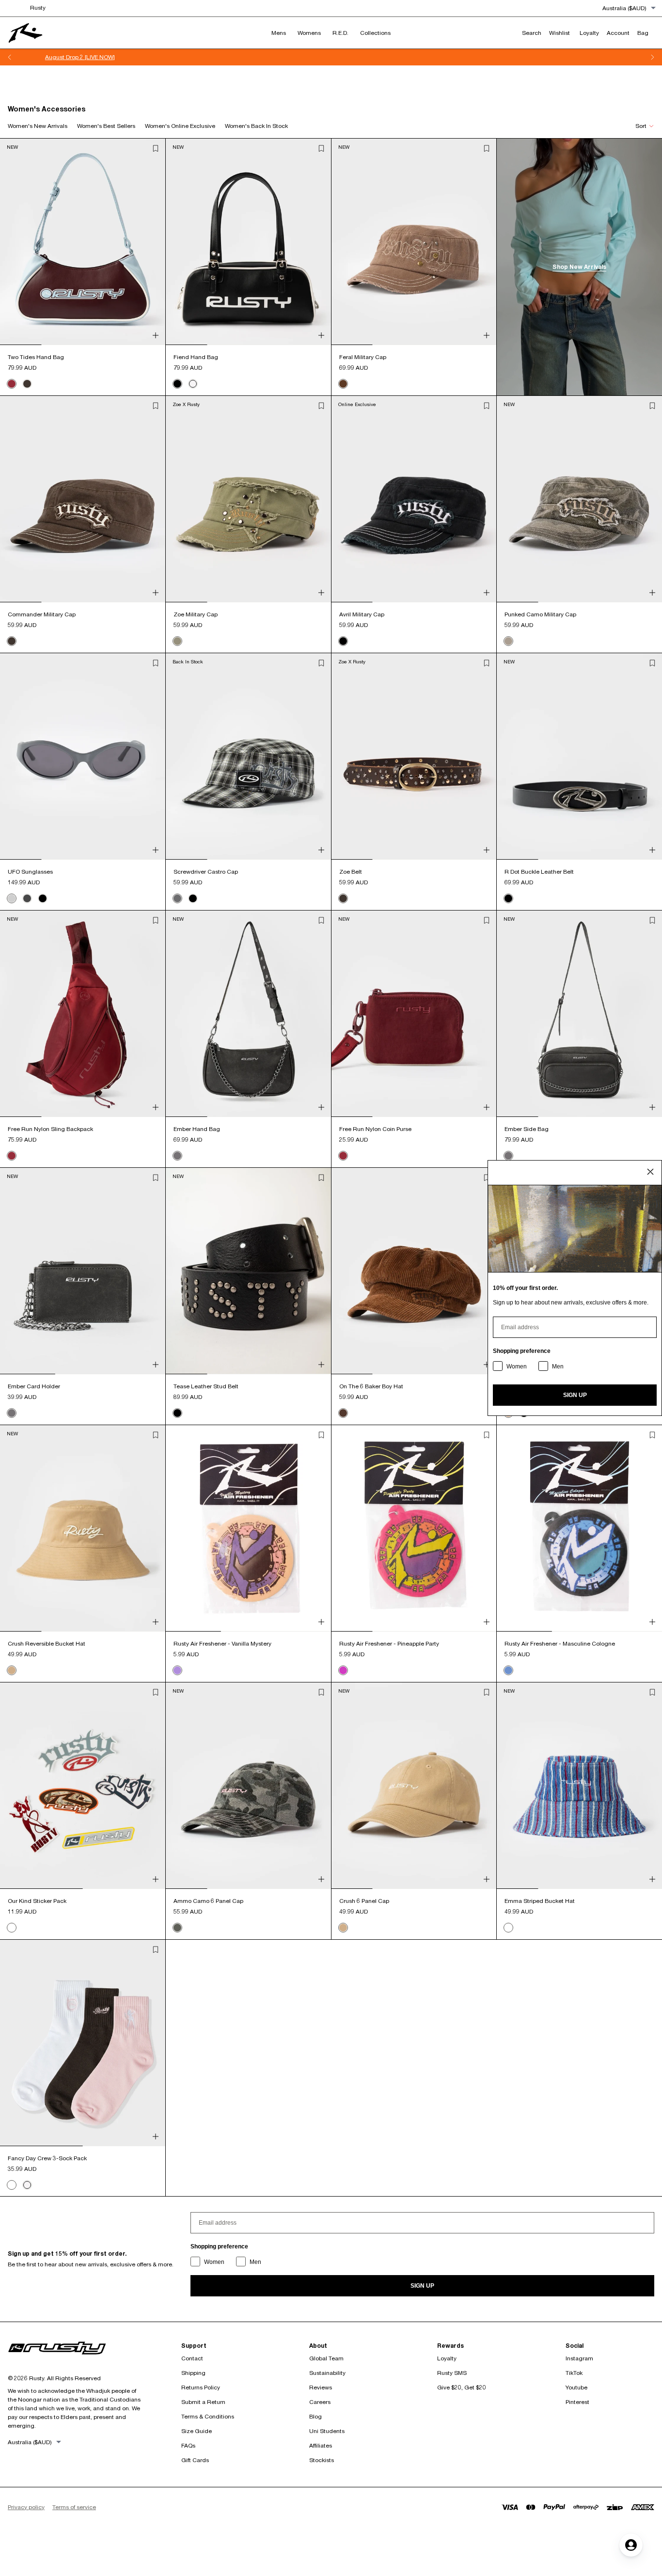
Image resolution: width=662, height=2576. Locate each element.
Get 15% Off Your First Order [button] (331, 57)
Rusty (38, 8)
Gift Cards (195, 2460)
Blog (315, 2416)
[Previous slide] (10, 57)
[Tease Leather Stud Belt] (248, 1271)
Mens (279, 33)
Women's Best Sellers (106, 126)
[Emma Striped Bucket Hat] (579, 1786)
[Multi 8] (12, 1928)
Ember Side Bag (527, 1129)
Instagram (579, 2358)
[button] (156, 148)
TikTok (574, 2373)
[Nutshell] (343, 1413)
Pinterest (577, 2402)
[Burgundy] (12, 384)
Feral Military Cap (363, 357)
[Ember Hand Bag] (248, 1014)
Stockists (322, 2460)
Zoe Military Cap (196, 614)
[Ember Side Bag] (579, 1014)
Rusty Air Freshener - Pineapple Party (389, 1643)
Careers (320, 2402)
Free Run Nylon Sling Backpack (50, 1129)
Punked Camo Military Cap (540, 614)
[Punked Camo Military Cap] (579, 499)
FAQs (188, 2445)
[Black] (177, 384)
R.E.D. (340, 33)
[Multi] (508, 1928)
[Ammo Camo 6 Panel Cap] (248, 1786)
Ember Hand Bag (197, 1129)
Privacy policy (26, 2507)
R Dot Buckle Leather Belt (539, 872)
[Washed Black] (343, 641)
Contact (192, 2358)
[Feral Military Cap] (414, 242)
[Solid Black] (193, 898)
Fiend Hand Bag (196, 357)
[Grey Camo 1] (177, 1928)
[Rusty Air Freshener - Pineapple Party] (414, 1528)
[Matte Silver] (12, 898)
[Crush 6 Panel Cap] (414, 1786)
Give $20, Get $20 (462, 2387)
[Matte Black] (27, 898)
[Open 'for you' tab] (631, 2545)
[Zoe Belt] (414, 756)
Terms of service (74, 2507)
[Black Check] (177, 898)
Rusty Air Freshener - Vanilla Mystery (222, 1643)
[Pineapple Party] (343, 1670)
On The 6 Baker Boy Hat (371, 1386)
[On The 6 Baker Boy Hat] (414, 1271)
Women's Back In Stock (256, 126)
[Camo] (508, 641)
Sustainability (327, 2373)
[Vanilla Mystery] (177, 1670)
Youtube (576, 2387)
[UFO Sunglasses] (83, 756)
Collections (375, 33)
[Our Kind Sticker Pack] (83, 1786)
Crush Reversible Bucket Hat (47, 1643)
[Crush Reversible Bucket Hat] (83, 1528)
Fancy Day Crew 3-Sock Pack (47, 2158)
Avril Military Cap (362, 614)
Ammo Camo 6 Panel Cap (208, 1901)
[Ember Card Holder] (83, 1271)
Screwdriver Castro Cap (206, 872)
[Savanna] (177, 641)
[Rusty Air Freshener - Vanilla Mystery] (248, 1528)
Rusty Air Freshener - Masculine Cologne (560, 1643)
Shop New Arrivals (579, 267)
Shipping (193, 2373)
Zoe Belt (351, 872)
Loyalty (447, 2358)
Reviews (321, 2387)
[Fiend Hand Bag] (248, 242)
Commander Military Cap (42, 614)
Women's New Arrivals (38, 126)
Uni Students (327, 2431)
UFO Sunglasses (30, 872)
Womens (309, 33)
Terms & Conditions (208, 2416)
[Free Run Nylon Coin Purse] (414, 1014)
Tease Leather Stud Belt (206, 1386)
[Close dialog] (650, 1172)
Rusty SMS (452, 2373)
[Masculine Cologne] (508, 1670)
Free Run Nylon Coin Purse (375, 1129)
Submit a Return (203, 2402)
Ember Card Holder (34, 1386)
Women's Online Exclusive (180, 126)
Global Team (326, 2358)
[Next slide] (652, 57)
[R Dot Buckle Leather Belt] (579, 756)
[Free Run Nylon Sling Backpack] (83, 1014)
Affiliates (321, 2445)
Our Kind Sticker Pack (37, 1901)
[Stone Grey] (177, 1156)
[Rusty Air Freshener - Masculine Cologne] (579, 1528)
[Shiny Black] (43, 898)
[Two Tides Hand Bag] (83, 242)
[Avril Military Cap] (414, 499)
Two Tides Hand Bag (36, 357)
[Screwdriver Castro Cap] (248, 756)
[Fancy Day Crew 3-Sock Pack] (83, 2043)
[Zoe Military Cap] (248, 499)
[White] (193, 384)
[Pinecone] (343, 384)
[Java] (27, 384)
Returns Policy (201, 2387)
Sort (641, 126)
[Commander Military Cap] (83, 499)
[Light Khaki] (12, 1670)
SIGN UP (422, 2286)
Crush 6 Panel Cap (364, 1901)
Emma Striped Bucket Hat (540, 1901)
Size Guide (197, 2431)
